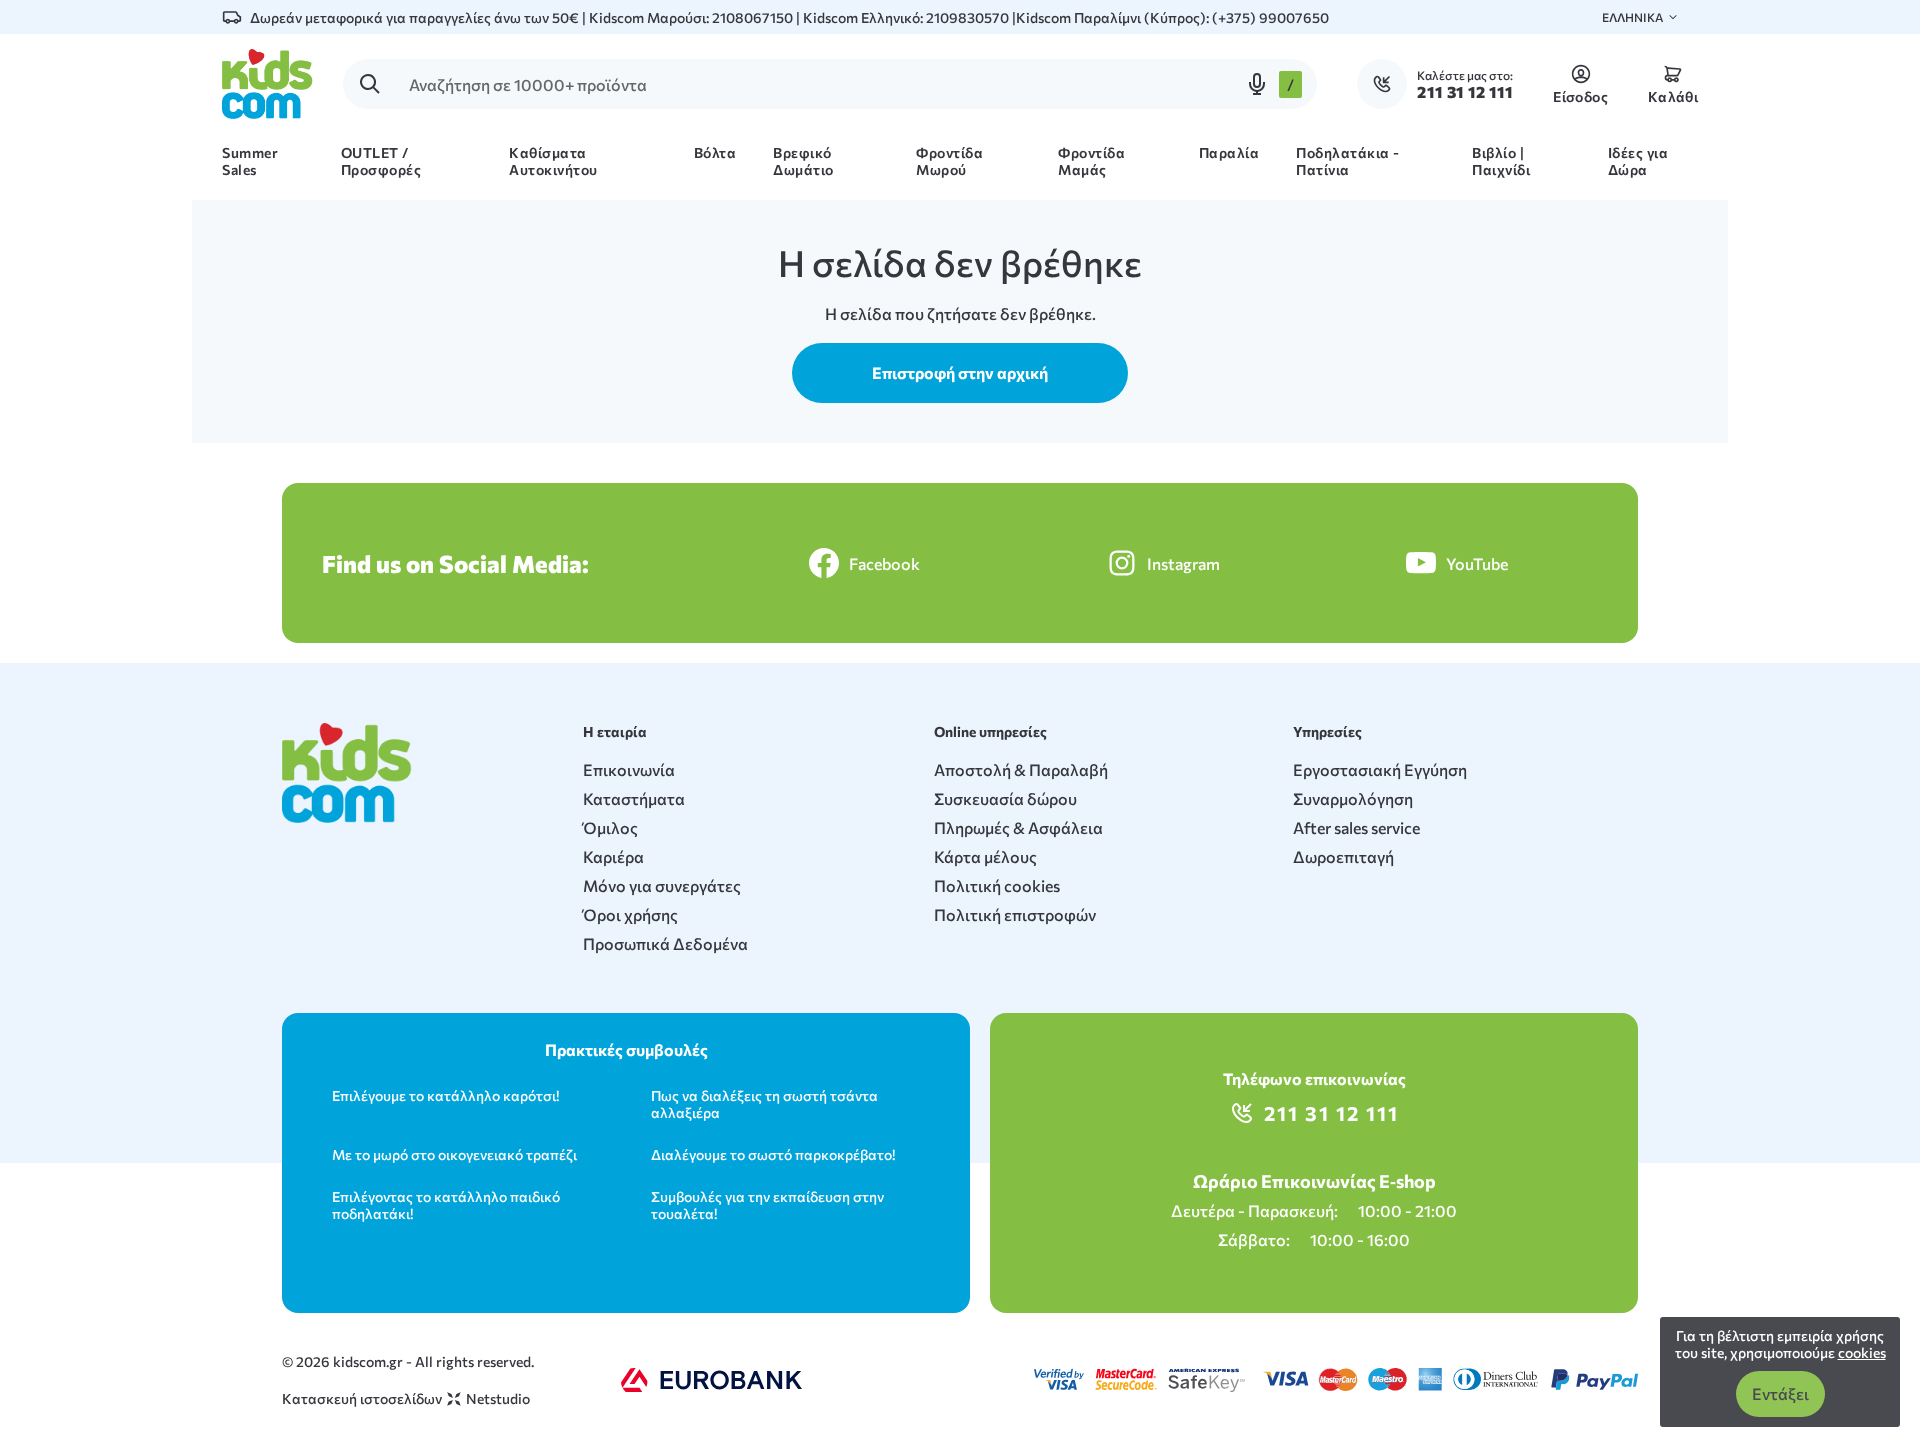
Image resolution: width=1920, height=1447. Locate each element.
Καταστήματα (634, 798)
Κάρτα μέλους (985, 856)
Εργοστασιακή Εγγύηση (1380, 769)
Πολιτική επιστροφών (1015, 914)
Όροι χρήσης (630, 914)
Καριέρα (613, 856)
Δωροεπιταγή (1343, 856)
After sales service (1356, 827)
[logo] (267, 84)
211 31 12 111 (1331, 1113)
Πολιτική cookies (997, 885)
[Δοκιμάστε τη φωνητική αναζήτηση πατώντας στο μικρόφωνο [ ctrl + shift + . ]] (1257, 84)
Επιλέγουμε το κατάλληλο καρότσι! (445, 1095)
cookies (1862, 1352)
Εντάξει (1780, 1393)
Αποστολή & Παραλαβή (1021, 769)
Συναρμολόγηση (1353, 798)
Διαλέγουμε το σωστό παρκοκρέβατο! (773, 1154)
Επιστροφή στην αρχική (960, 372)
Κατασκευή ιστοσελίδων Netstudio (406, 1398)
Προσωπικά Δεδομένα (665, 943)
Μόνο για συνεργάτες (662, 885)
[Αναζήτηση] (370, 84)
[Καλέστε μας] (1387, 84)
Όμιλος (610, 827)
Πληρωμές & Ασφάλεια (1018, 827)
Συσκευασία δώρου (1005, 798)
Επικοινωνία (629, 769)
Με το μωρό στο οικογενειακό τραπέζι (454, 1154)
